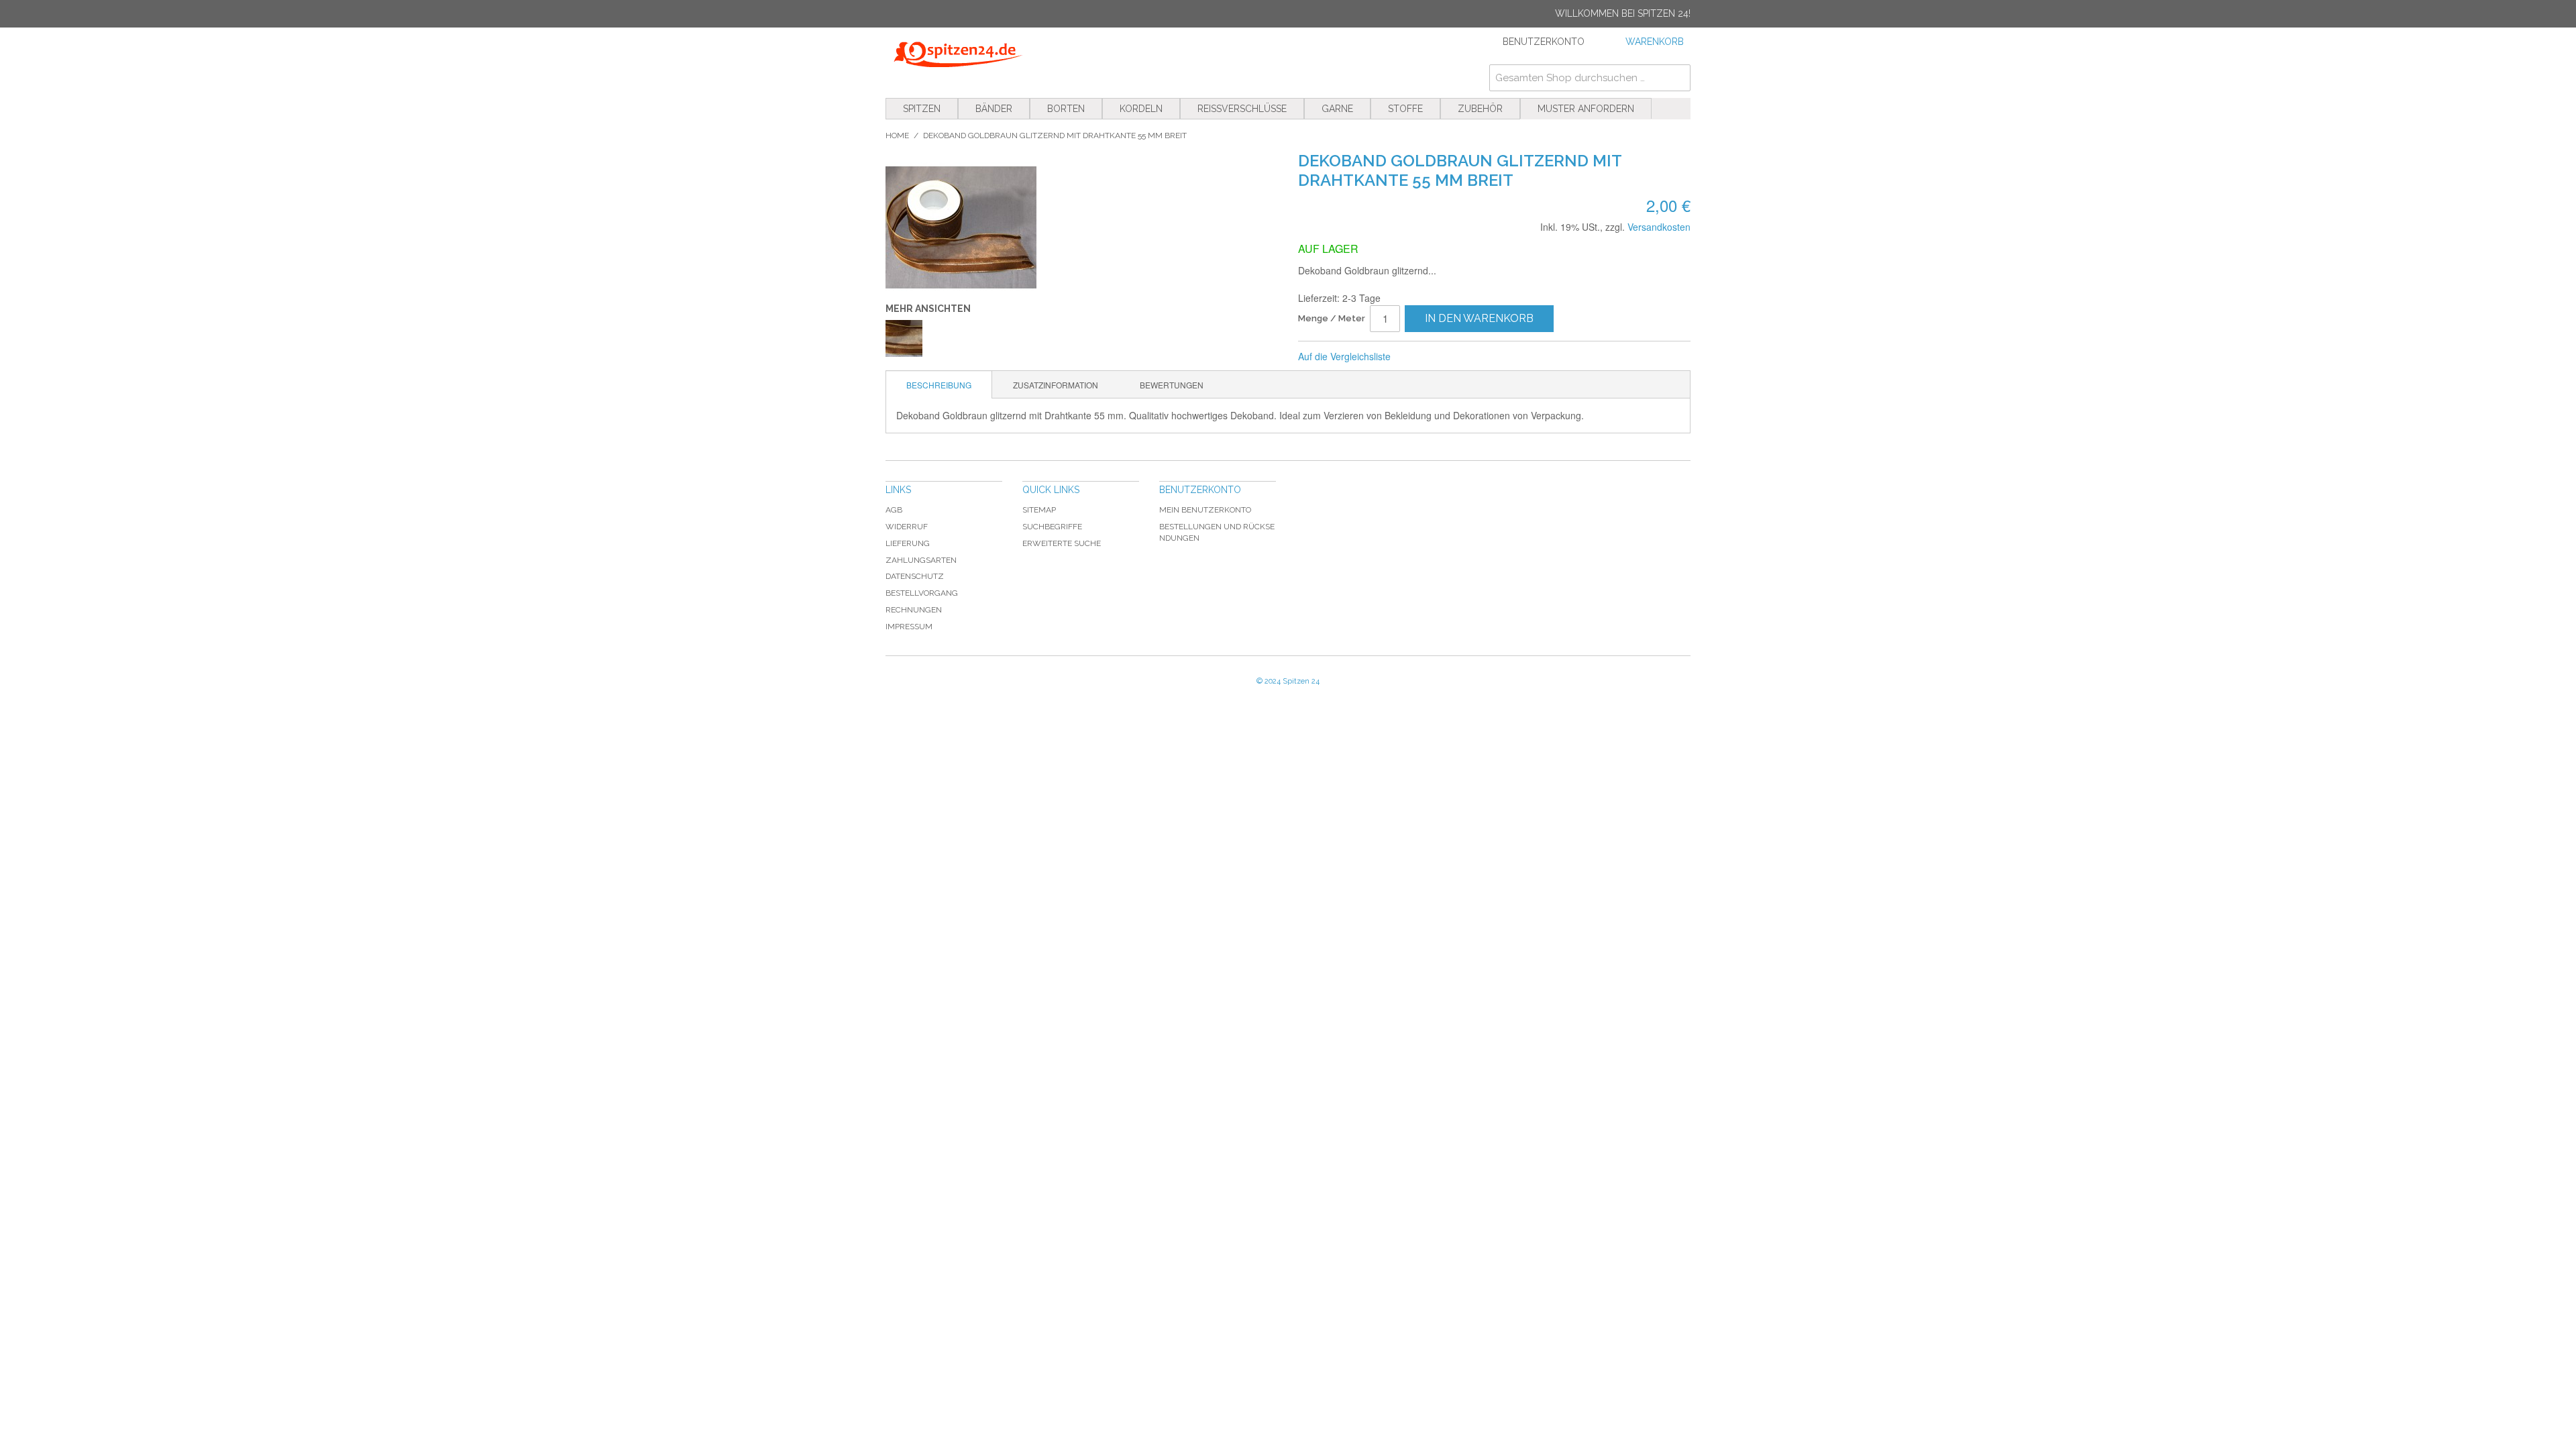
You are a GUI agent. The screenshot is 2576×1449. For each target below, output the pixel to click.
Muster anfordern (1586, 109)
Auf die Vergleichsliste (1344, 356)
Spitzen (922, 109)
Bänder (994, 109)
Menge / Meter (1332, 318)
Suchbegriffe (1052, 527)
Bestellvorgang (922, 593)
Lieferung (908, 543)
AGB (894, 510)
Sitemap (1039, 510)
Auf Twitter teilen (1472, 357)
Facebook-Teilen (1446, 357)
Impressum (909, 627)
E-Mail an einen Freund (1419, 357)
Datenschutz (915, 576)
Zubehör (1480, 109)
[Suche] (1677, 78)
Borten (1066, 109)
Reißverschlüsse (1242, 109)
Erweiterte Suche (1062, 543)
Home (897, 136)
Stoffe (1405, 109)
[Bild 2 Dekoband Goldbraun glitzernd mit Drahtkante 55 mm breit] (904, 338)
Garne (1337, 109)
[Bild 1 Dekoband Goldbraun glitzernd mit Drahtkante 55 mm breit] (1082, 227)
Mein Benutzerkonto (1205, 510)
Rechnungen (914, 610)
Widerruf (907, 527)
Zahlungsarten (921, 560)
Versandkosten (1659, 227)
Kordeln (1141, 109)
